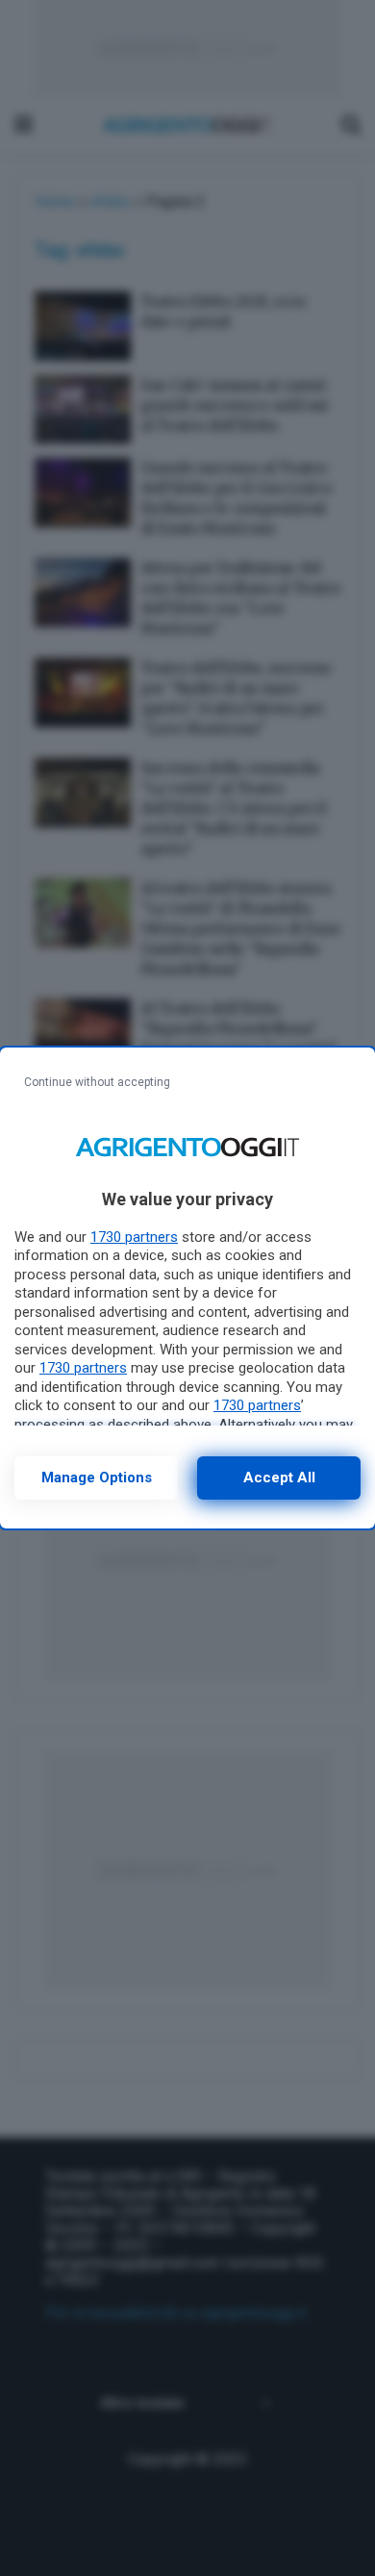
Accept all (279, 1477)
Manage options (97, 1477)
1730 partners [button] (134, 1237)
